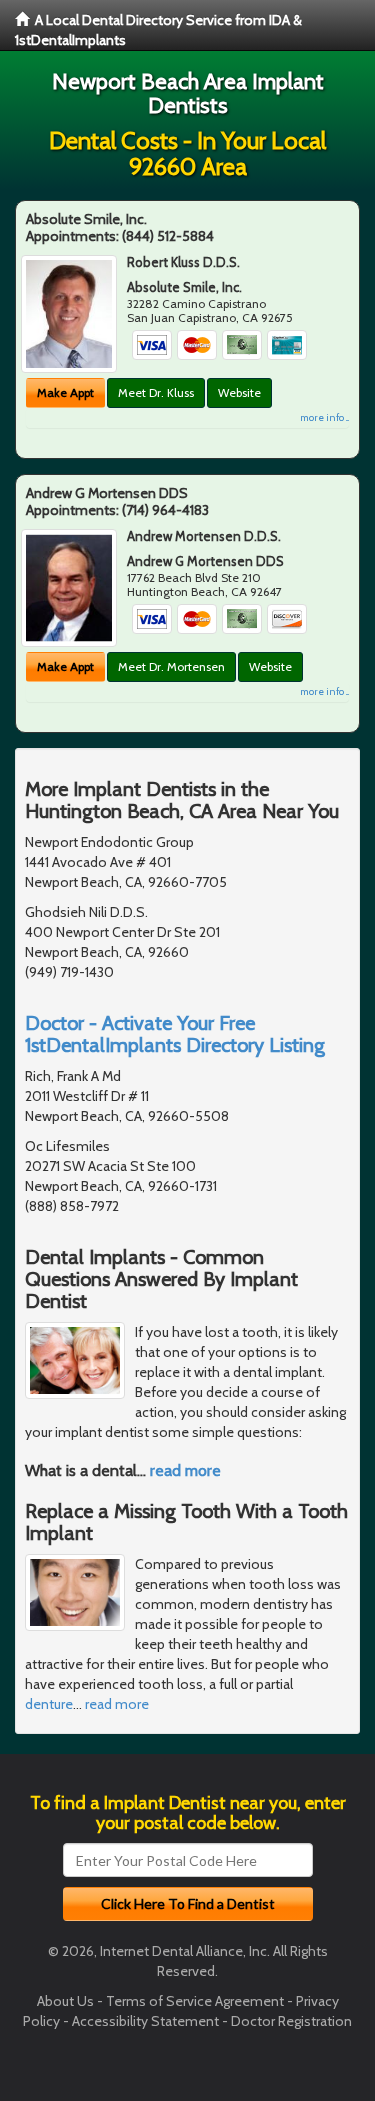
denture (49, 1704)
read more (185, 1470)
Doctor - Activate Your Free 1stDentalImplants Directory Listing (175, 1034)
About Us (65, 2001)
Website (239, 392)
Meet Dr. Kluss (156, 392)
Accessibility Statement (145, 2021)
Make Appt (65, 392)
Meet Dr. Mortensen (171, 666)
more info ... (324, 417)
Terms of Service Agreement (195, 2001)
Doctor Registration (291, 2021)
